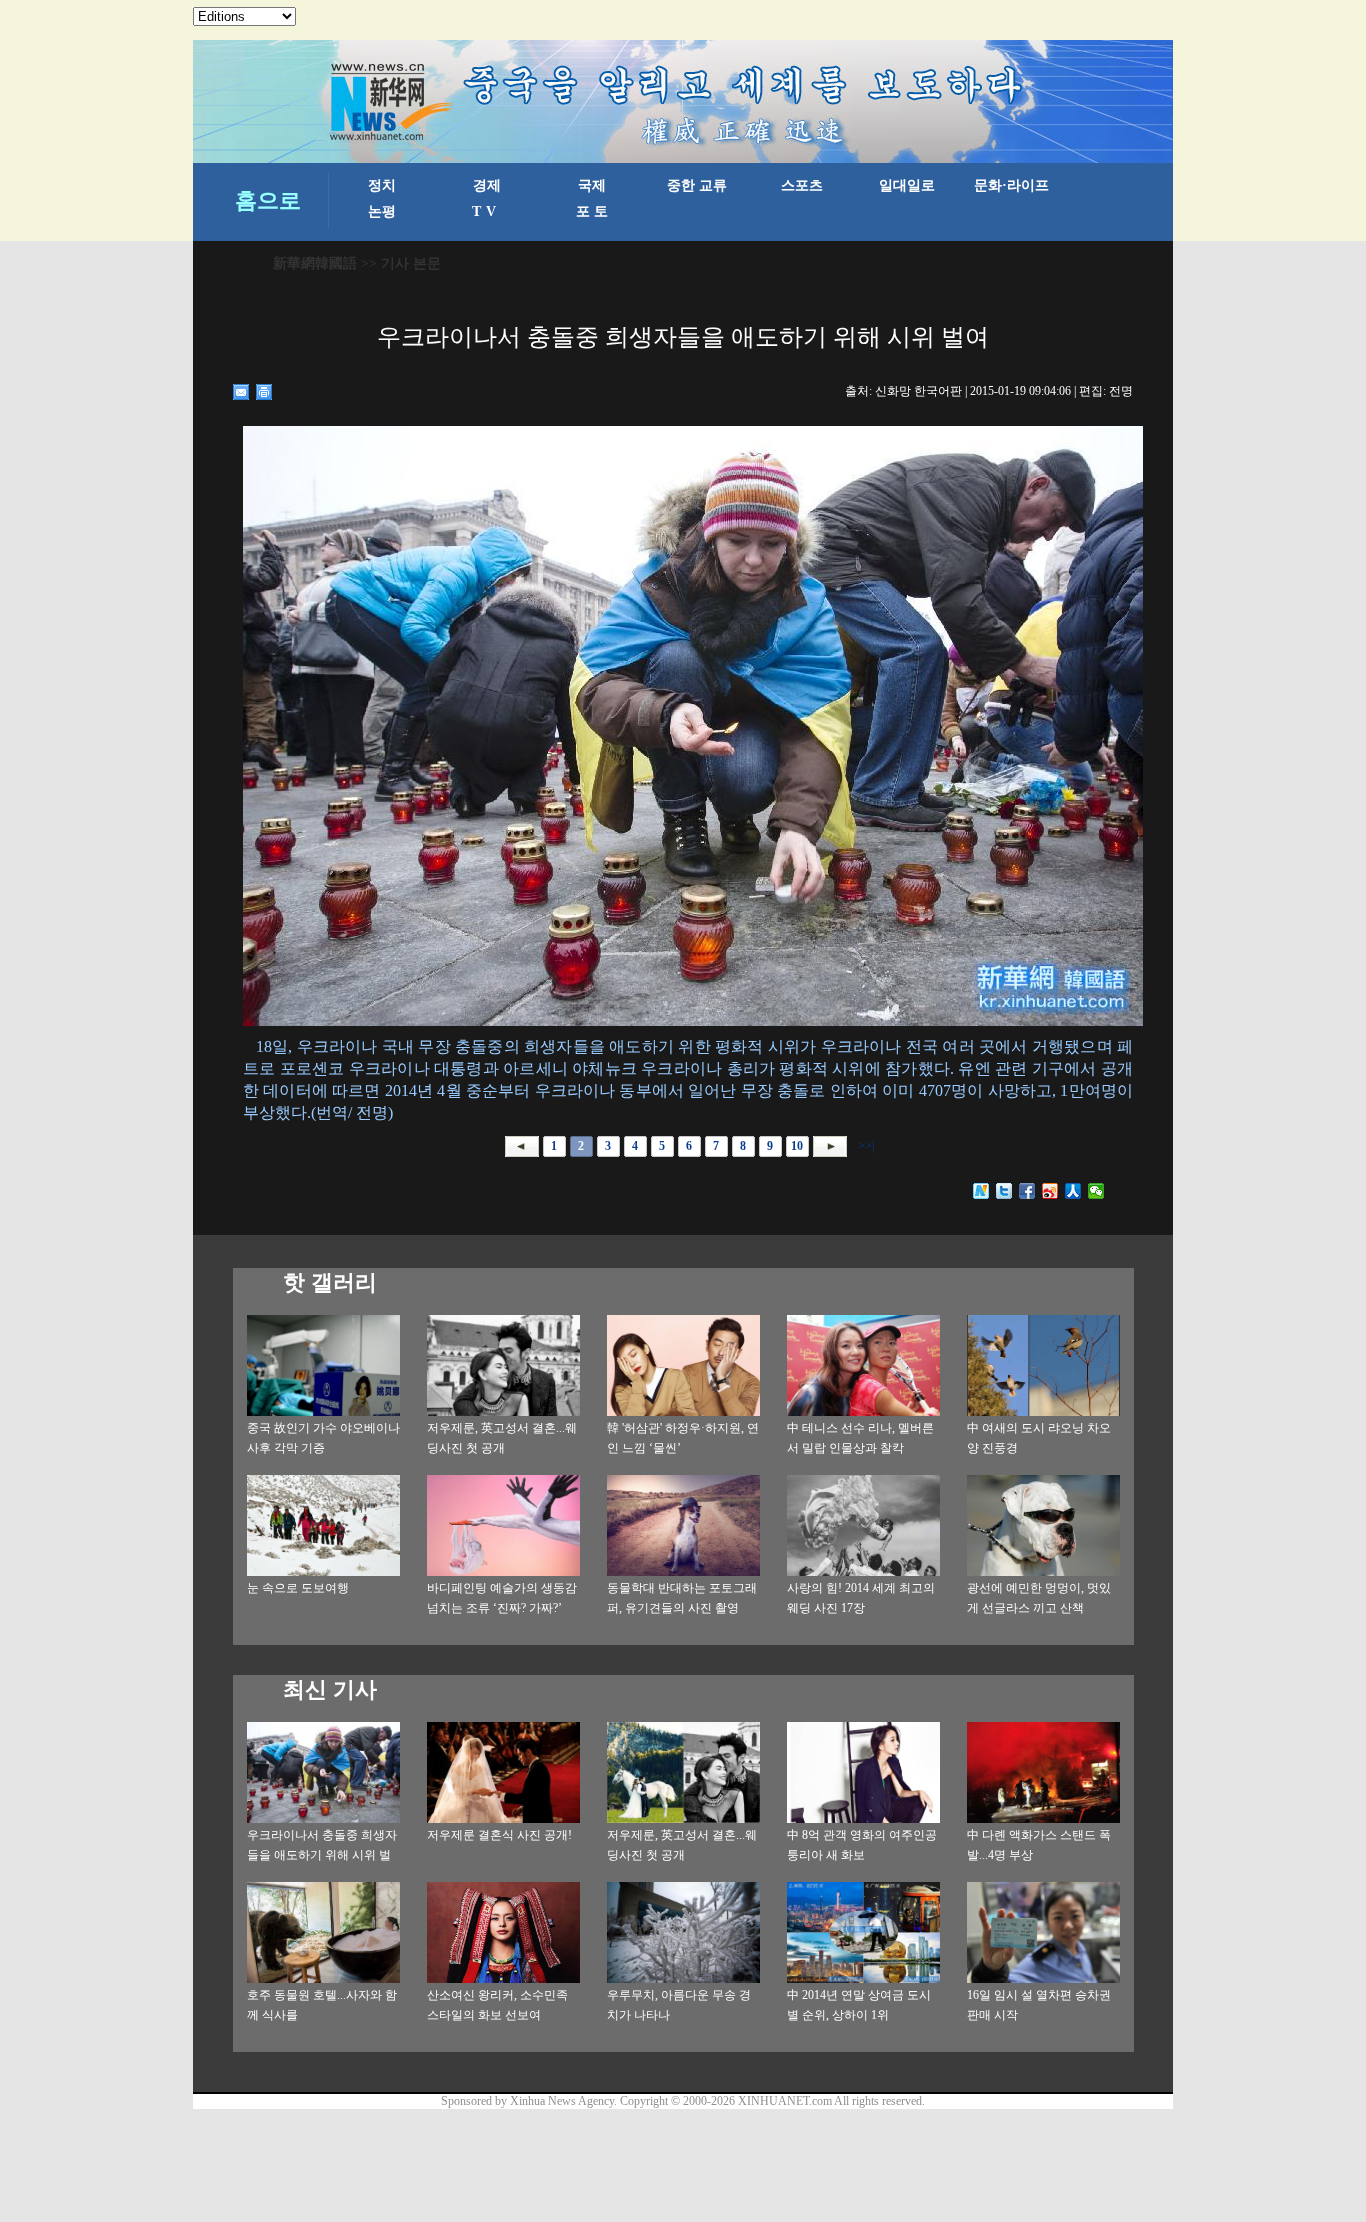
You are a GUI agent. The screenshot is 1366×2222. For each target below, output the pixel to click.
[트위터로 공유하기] (1004, 1191)
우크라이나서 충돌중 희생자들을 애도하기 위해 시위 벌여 (322, 1855)
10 (797, 1146)
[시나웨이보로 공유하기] (1050, 1191)
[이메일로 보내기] (241, 392)
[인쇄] (264, 392)
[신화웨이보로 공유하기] (981, 1191)
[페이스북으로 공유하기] (1027, 1191)
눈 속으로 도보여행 (298, 1588)
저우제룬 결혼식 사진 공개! (499, 1835)
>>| (864, 1146)
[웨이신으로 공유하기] (1096, 1191)
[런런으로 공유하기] (1073, 1191)
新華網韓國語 (315, 263)
